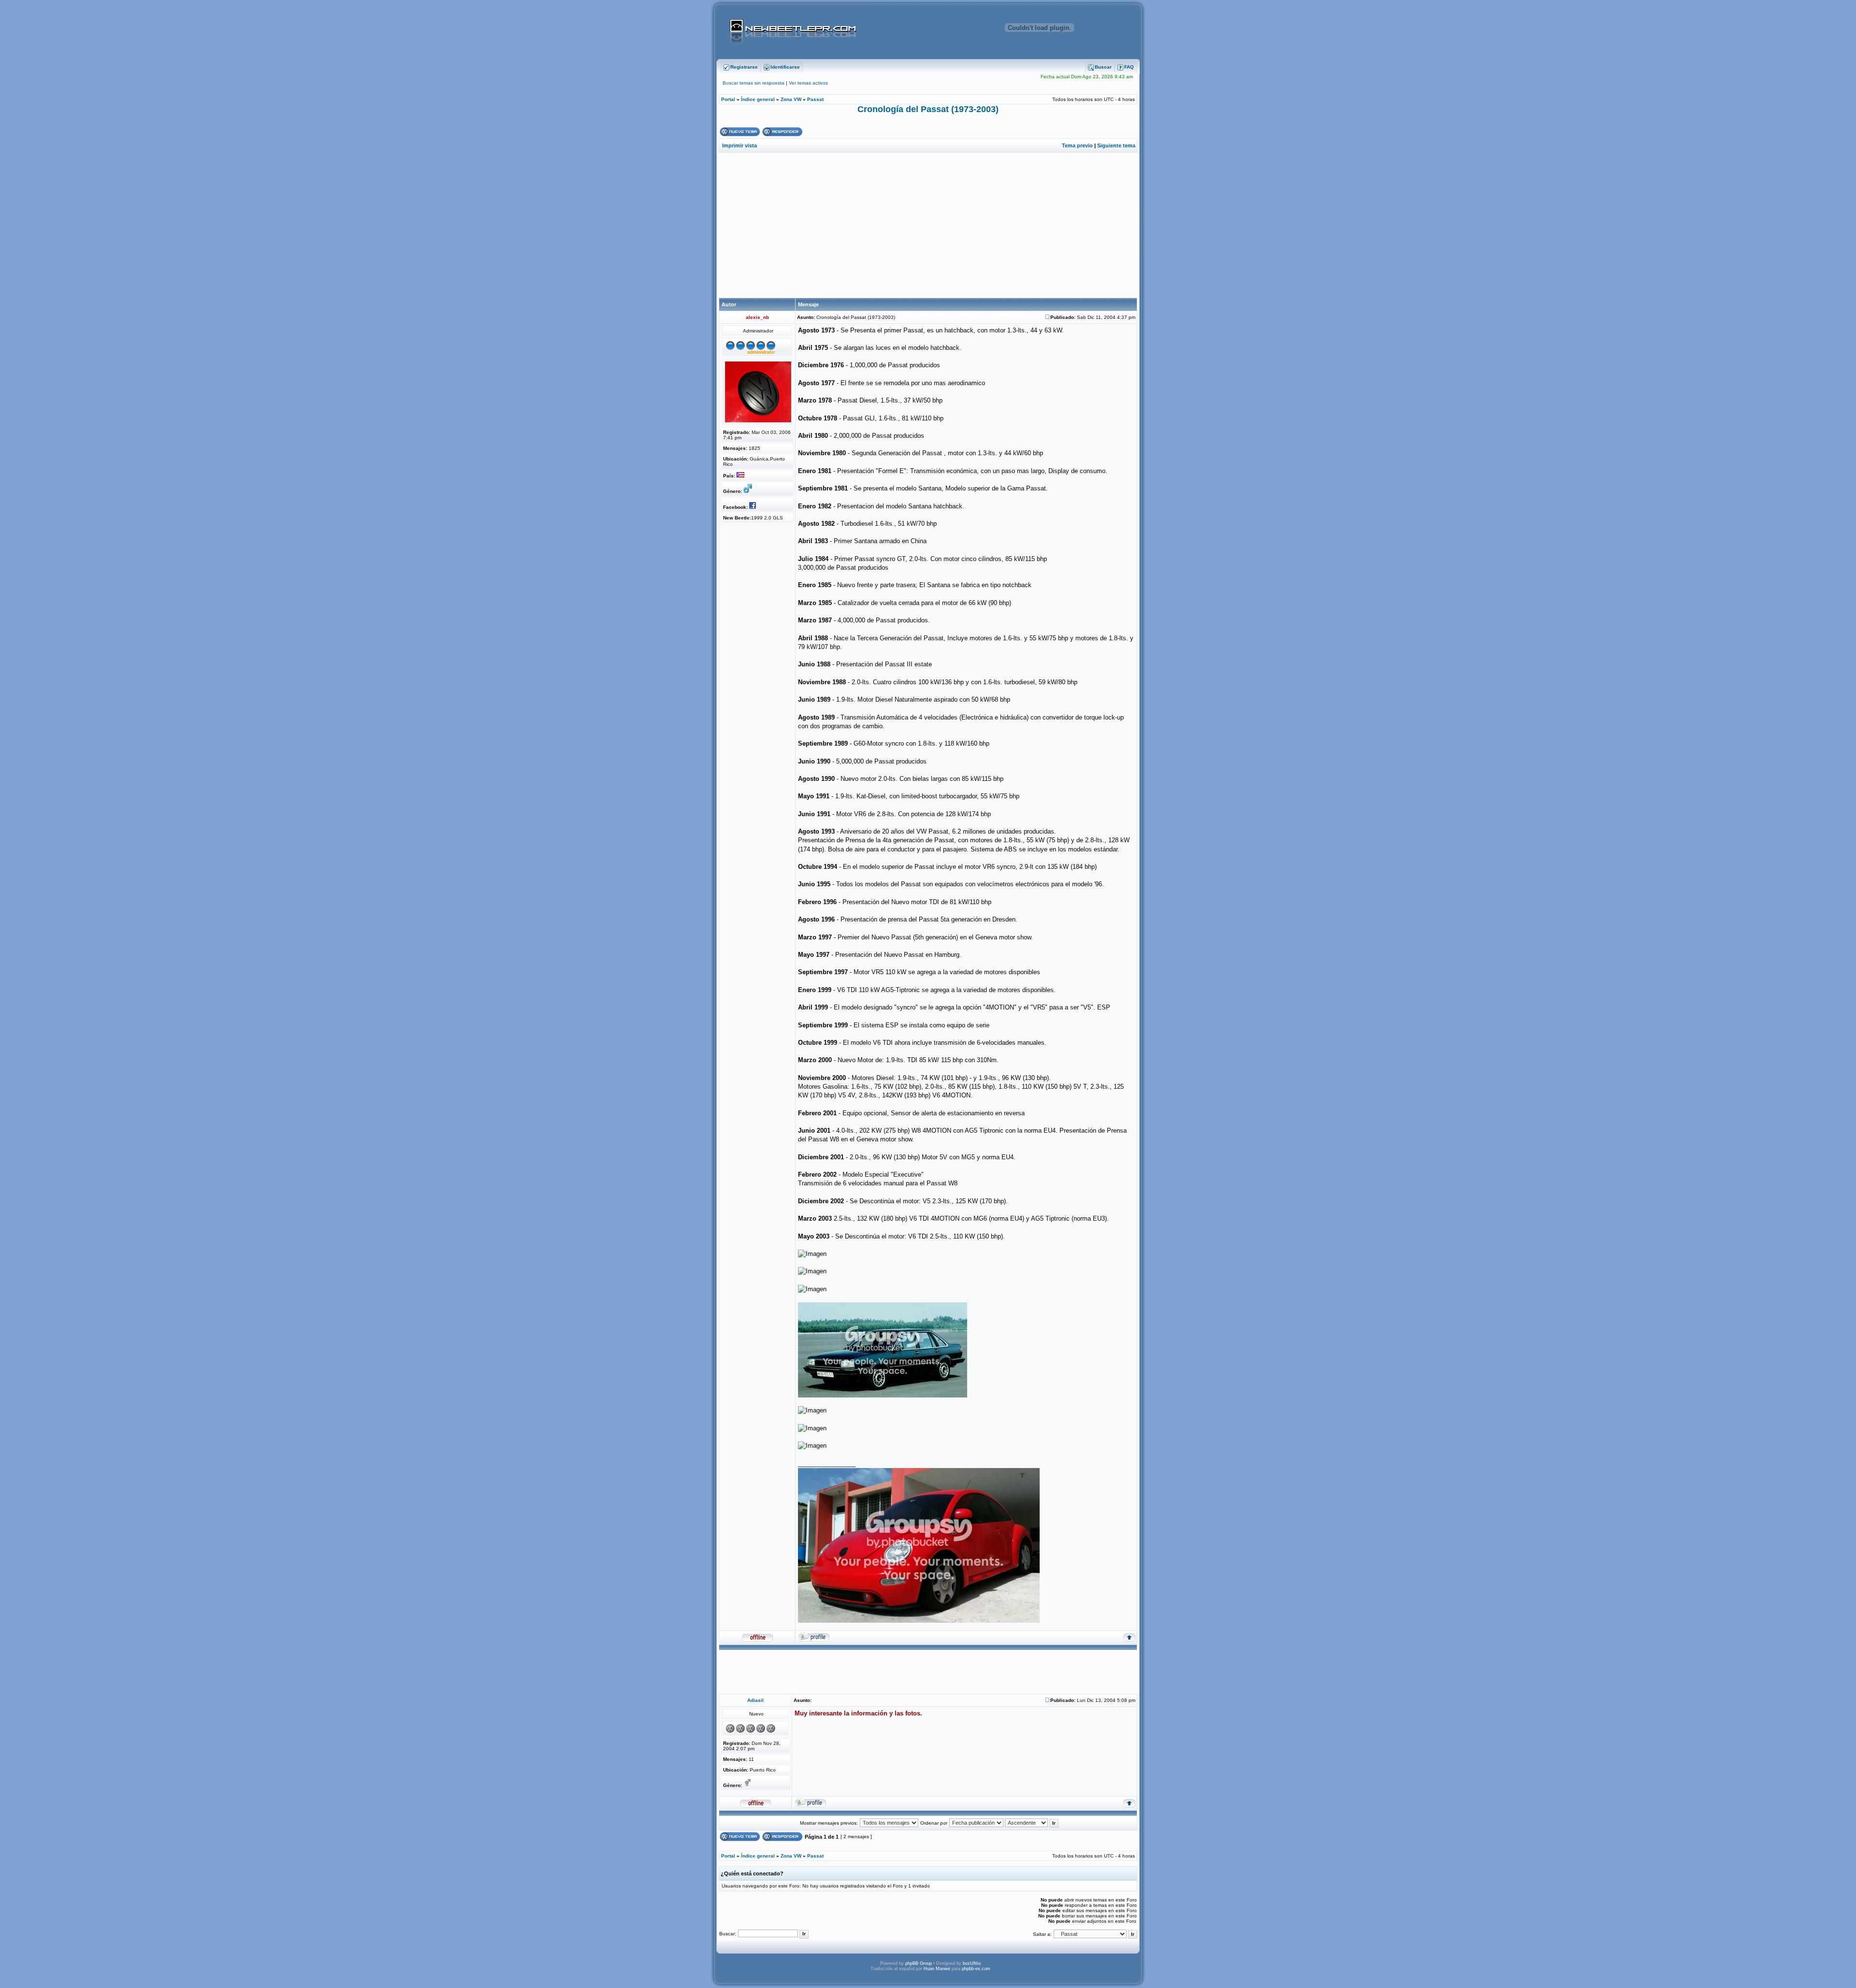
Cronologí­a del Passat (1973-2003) (928, 109)
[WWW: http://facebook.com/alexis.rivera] (754, 507)
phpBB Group (919, 1963)
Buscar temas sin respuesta (754, 83)
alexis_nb (757, 317)
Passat (815, 99)
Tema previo (1077, 145)
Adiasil (755, 1700)
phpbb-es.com (976, 1969)
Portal (728, 99)
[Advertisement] (928, 225)
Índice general (758, 99)
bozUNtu (972, 1963)
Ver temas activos (808, 83)
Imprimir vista (739, 145)
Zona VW (791, 99)
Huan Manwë (937, 1969)
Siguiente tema (1116, 145)
